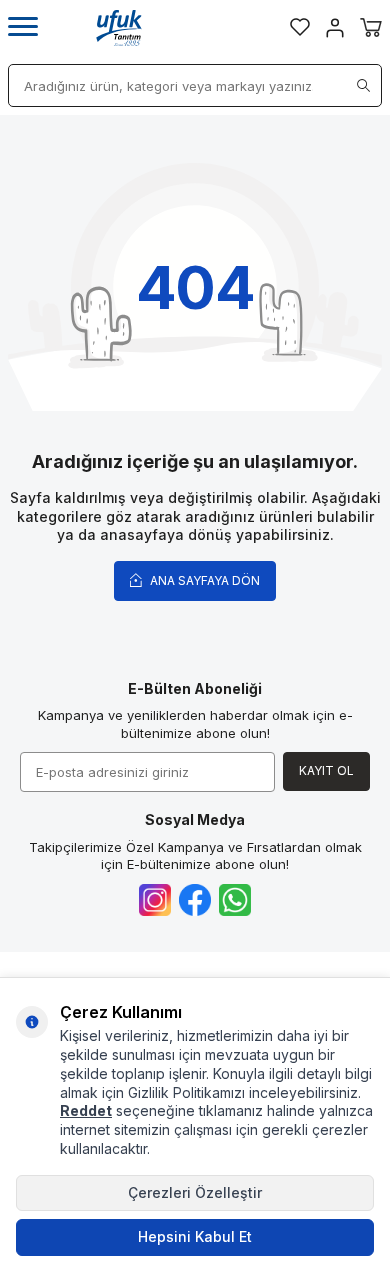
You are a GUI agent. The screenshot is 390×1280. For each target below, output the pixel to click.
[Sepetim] (371, 27)
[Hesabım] (335, 28)
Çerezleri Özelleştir (195, 1192)
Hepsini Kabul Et (195, 1236)
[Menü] (23, 27)
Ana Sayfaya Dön (203, 580)
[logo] (119, 28)
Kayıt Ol (326, 770)
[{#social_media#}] (155, 900)
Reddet (86, 1110)
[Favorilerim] (300, 27)
